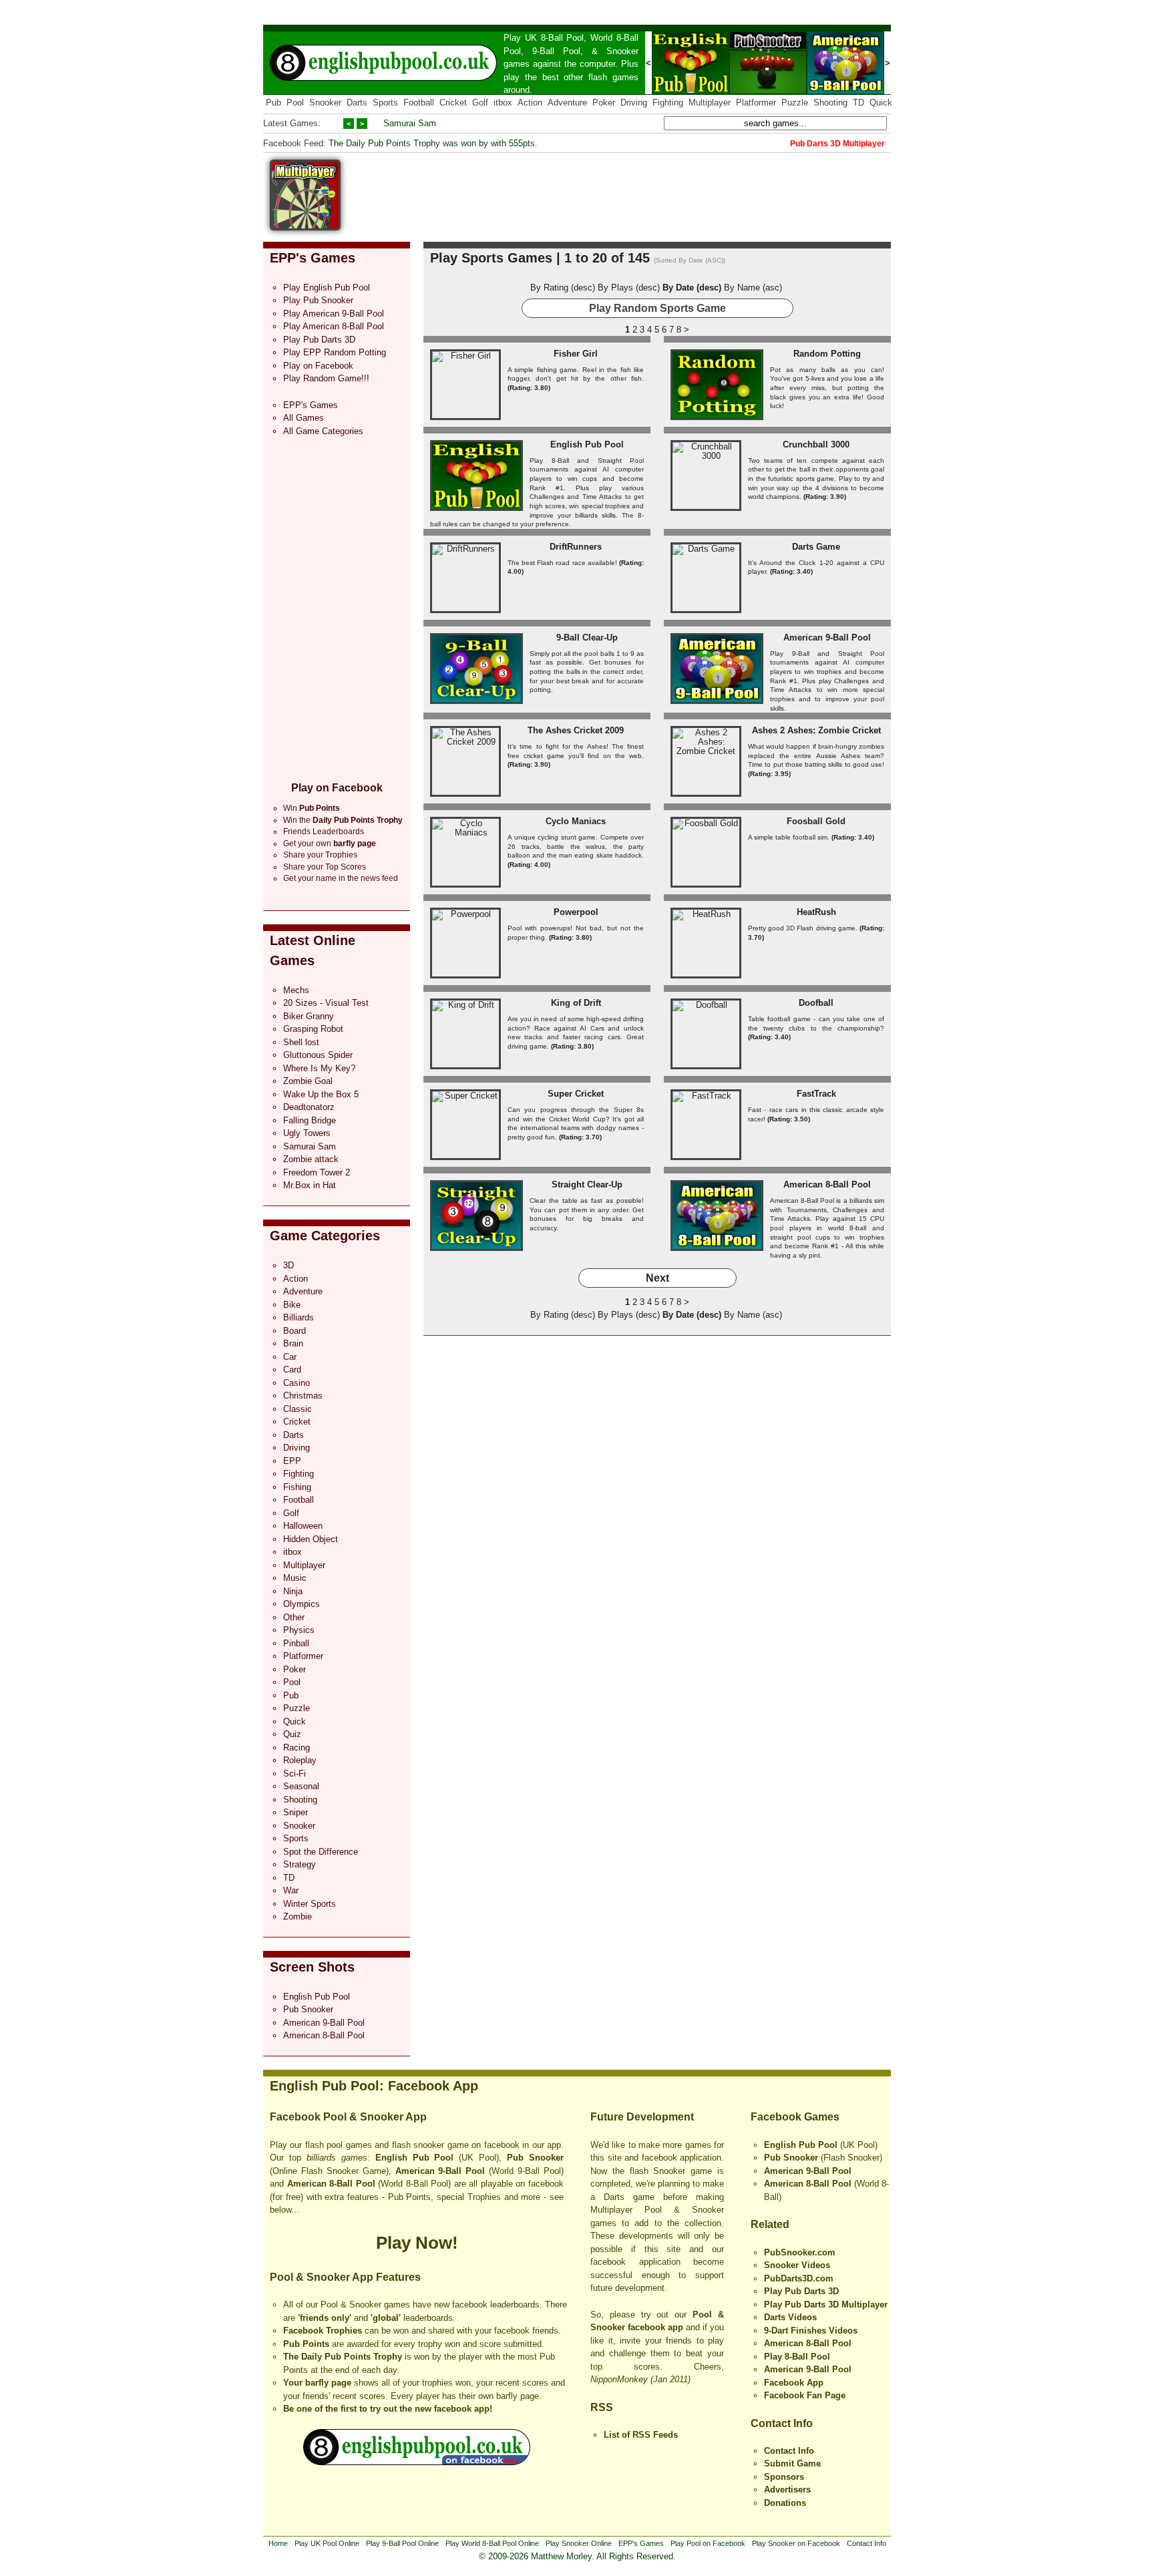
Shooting (830, 103)
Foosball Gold (816, 821)
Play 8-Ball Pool (797, 2357)
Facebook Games (795, 2117)
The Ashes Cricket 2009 (576, 730)
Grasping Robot (313, 1029)
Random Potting (827, 354)
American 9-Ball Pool (324, 2023)
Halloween (303, 1526)
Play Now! (417, 2243)
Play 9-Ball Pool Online (402, 2543)
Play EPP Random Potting (335, 352)
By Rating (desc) (563, 288)
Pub (273, 103)
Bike (292, 1305)
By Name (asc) (753, 288)
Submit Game (792, 2463)
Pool (295, 103)
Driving (634, 103)
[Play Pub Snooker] (768, 91)
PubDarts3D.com (799, 2278)
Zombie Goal (308, 1081)
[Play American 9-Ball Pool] (845, 91)
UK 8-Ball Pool (555, 38)
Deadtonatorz (309, 1107)
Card (292, 1369)
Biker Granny (309, 1016)
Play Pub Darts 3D (319, 340)
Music (295, 1578)
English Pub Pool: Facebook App (374, 2086)
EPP (292, 1461)
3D (288, 1265)
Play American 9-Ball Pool (334, 314)
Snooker (622, 51)
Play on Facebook (318, 366)
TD (858, 103)
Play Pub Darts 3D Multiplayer (826, 2305)
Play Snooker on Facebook (796, 2543)
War (291, 1890)
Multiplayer (710, 103)
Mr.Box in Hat (310, 1185)
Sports (385, 103)
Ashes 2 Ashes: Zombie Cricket (816, 730)
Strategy (300, 1864)
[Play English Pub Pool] (691, 91)
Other (294, 1617)
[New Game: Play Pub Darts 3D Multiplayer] (305, 227)
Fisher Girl (576, 354)
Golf (480, 103)
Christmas (303, 1396)
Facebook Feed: (295, 143)
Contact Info (782, 2423)
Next (657, 1278)
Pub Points (306, 2344)
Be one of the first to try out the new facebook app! (388, 2409)
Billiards (299, 1317)
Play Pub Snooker (318, 300)
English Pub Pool (317, 1997)
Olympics (302, 1604)
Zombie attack (311, 1159)
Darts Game (816, 547)
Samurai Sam (410, 123)
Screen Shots (312, 1967)
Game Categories (325, 1236)
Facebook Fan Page (805, 2395)
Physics (299, 1630)
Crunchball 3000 (816, 444)
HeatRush (816, 912)
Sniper (296, 1812)
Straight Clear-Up (587, 1184)
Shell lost (301, 1042)
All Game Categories (323, 431)
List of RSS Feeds (641, 2435)
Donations (785, 2503)
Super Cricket (576, 1094)
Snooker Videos (797, 2265)
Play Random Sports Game (657, 308)
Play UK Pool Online (327, 2543)
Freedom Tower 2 (317, 1172)
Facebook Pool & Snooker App (348, 2117)
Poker (604, 103)
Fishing (297, 1487)
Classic (298, 1409)
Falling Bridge (310, 1120)
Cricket (453, 103)
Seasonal (301, 1786)
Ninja (293, 1591)
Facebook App (794, 2383)
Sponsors (784, 2477)
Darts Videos (790, 2317)
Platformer (756, 103)
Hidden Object (311, 1539)
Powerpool (576, 912)
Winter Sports (310, 1904)
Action (530, 103)
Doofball (816, 1003)
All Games (304, 418)
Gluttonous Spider (318, 1055)
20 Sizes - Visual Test (326, 1003)
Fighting (668, 103)
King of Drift (576, 1003)
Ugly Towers (307, 1133)
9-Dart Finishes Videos (811, 2331)
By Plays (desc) (629, 288)
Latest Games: (292, 123)
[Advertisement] (648, 190)
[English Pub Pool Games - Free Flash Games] (417, 2462)
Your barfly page (317, 2383)
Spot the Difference (321, 1852)
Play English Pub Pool (327, 288)
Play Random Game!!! (326, 378)
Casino (297, 1383)
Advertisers (787, 2490)
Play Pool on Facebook (708, 2543)
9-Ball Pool (556, 51)
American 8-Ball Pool (324, 2035)
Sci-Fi (295, 1774)
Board (295, 1331)
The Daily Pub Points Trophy (343, 2357)
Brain (293, 1343)
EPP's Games (313, 258)
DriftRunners (576, 547)
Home (278, 2543)
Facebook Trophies (323, 2331)
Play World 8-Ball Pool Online (492, 2543)
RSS (602, 2407)
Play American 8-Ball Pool (334, 326)
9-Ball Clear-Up (587, 637)
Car (290, 1357)
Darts (357, 103)
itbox (503, 103)
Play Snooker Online (579, 2543)
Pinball (296, 1643)
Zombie (298, 1916)
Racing (297, 1747)
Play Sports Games (491, 258)
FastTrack (816, 1094)
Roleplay (300, 1760)
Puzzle (795, 103)
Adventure (567, 103)
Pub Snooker (308, 2009)
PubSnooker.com (800, 2252)
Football (419, 103)
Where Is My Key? (319, 1068)
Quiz (292, 1734)
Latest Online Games (313, 950)
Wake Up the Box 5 (321, 1094)
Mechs (296, 990)
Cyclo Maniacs (576, 821)
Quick (881, 103)
